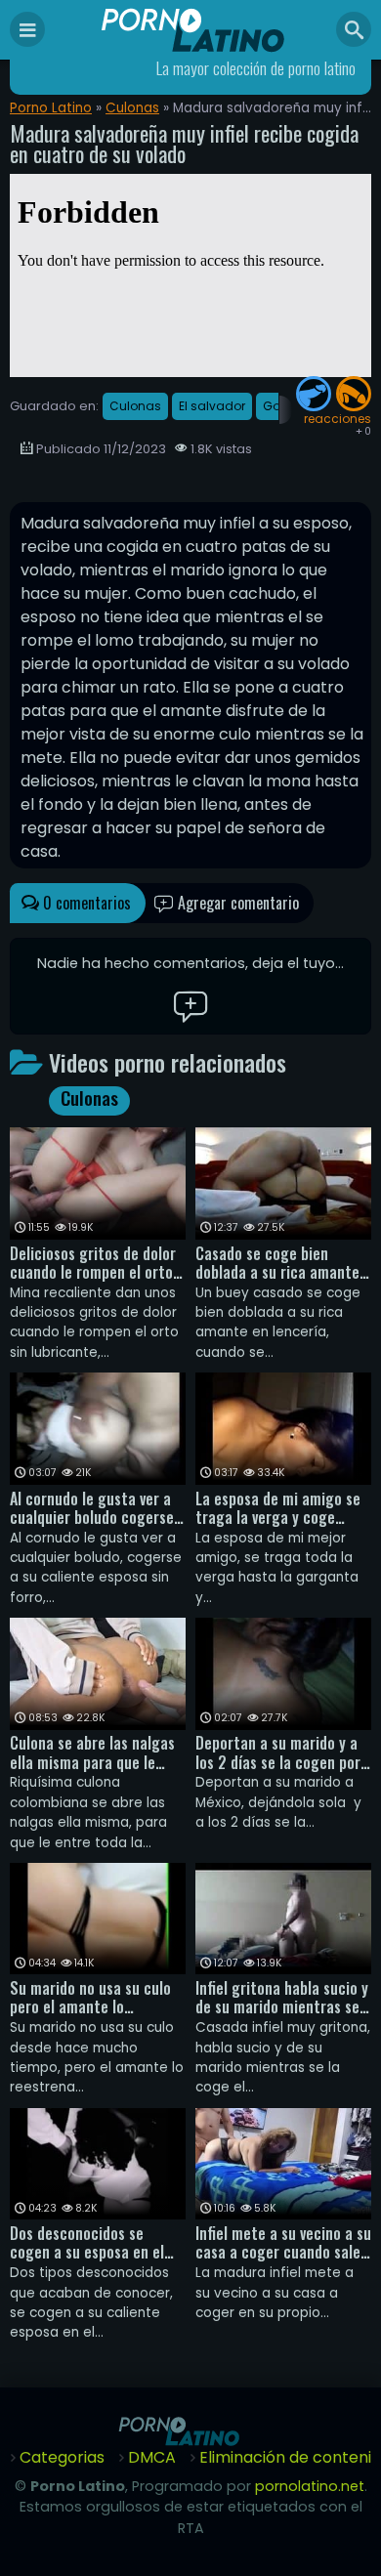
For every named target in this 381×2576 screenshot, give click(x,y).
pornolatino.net (310, 2486)
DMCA (152, 2457)
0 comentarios (85, 903)
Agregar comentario (236, 903)
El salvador (212, 406)
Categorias (62, 2457)
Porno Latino (51, 108)
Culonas (132, 108)
